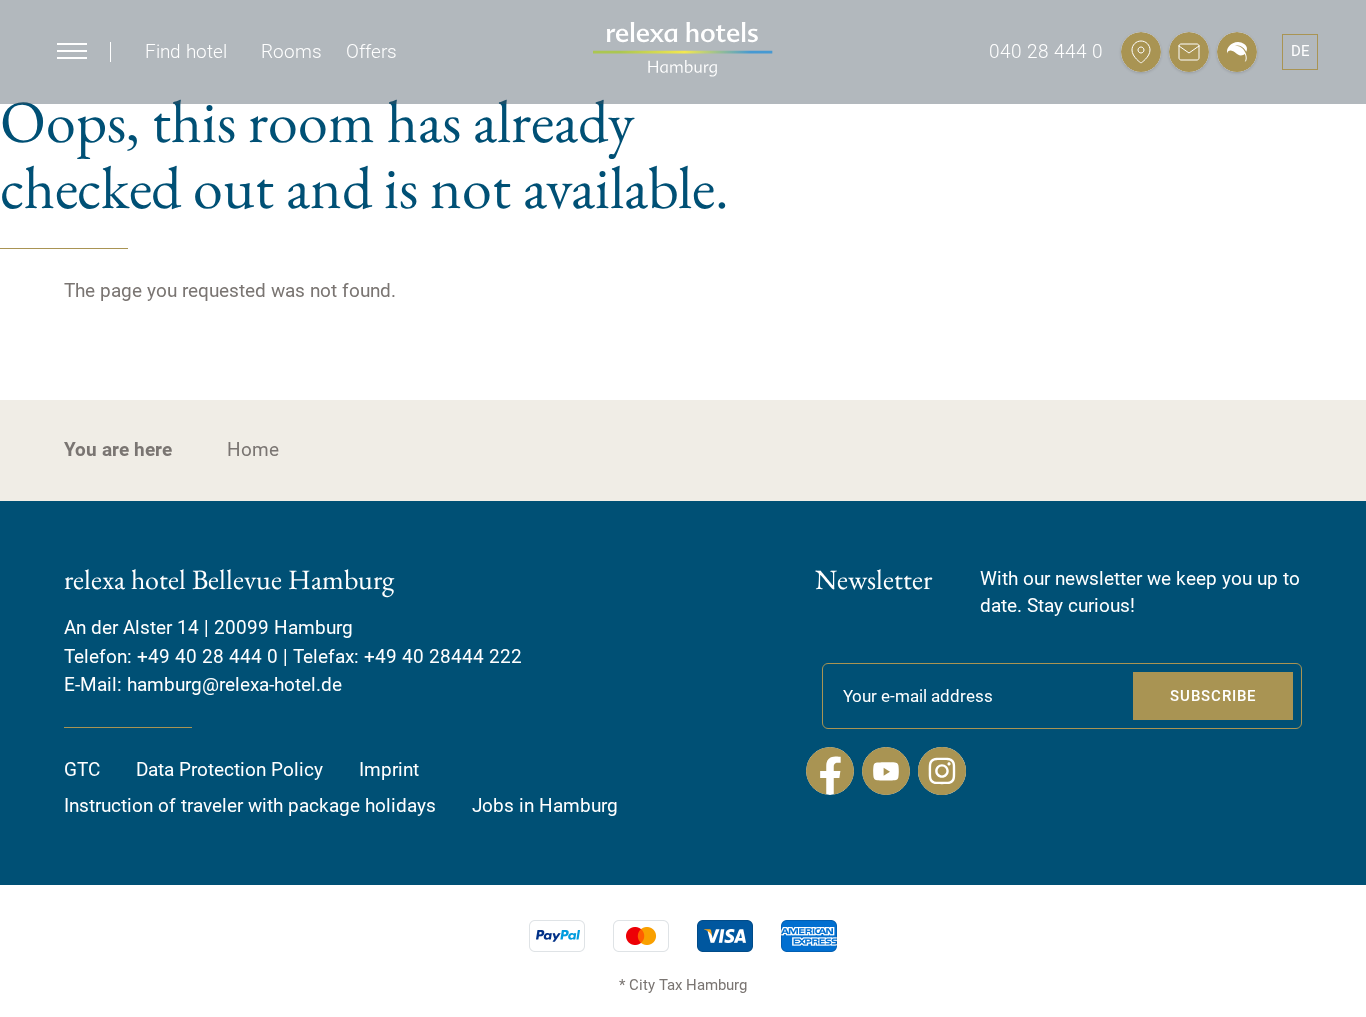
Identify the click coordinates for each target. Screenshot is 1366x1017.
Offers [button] (371, 51)
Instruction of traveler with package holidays (250, 805)
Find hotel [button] (186, 51)
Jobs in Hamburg (545, 805)
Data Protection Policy (229, 769)
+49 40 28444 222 (443, 656)
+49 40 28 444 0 (207, 656)
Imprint (389, 769)
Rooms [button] (291, 51)
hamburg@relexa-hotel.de (234, 684)
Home (253, 449)
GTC (82, 769)
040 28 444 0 (1046, 51)
